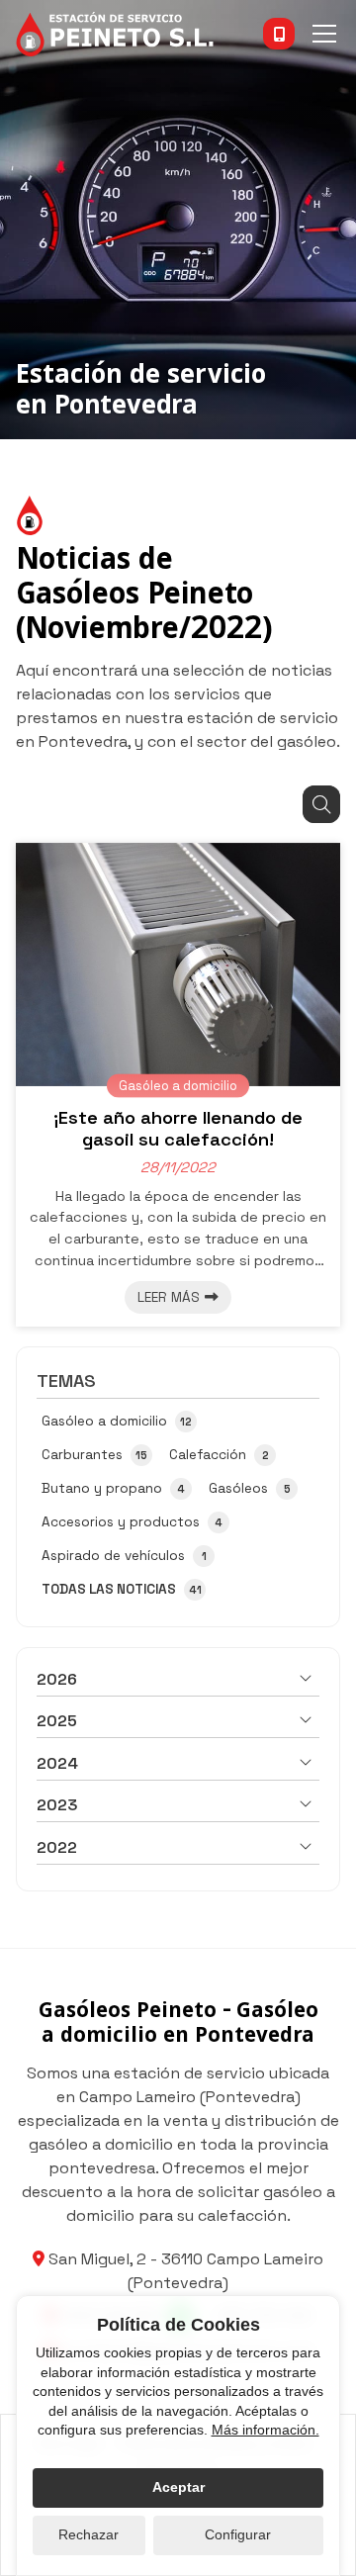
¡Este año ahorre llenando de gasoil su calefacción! (178, 1129)
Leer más (169, 1297)
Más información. (266, 2430)
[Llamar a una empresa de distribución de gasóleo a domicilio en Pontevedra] (279, 34)
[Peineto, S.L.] (115, 34)
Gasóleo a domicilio (178, 1085)
